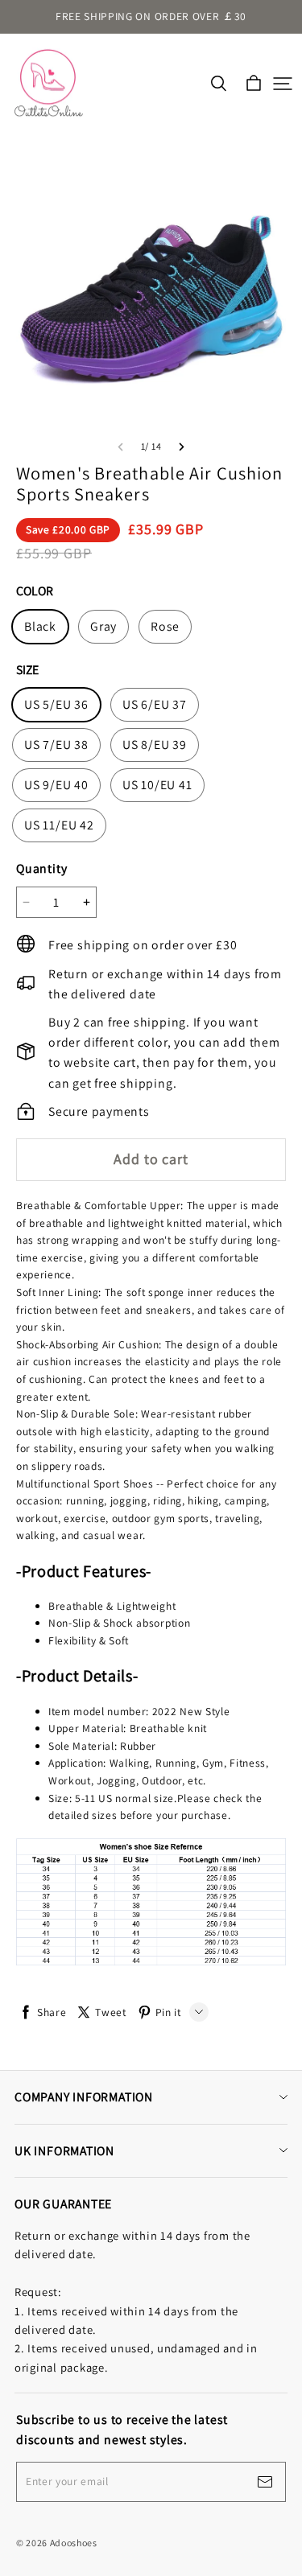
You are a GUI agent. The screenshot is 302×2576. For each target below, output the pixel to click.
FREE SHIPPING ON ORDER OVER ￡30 (151, 16)
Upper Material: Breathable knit (128, 1728)
